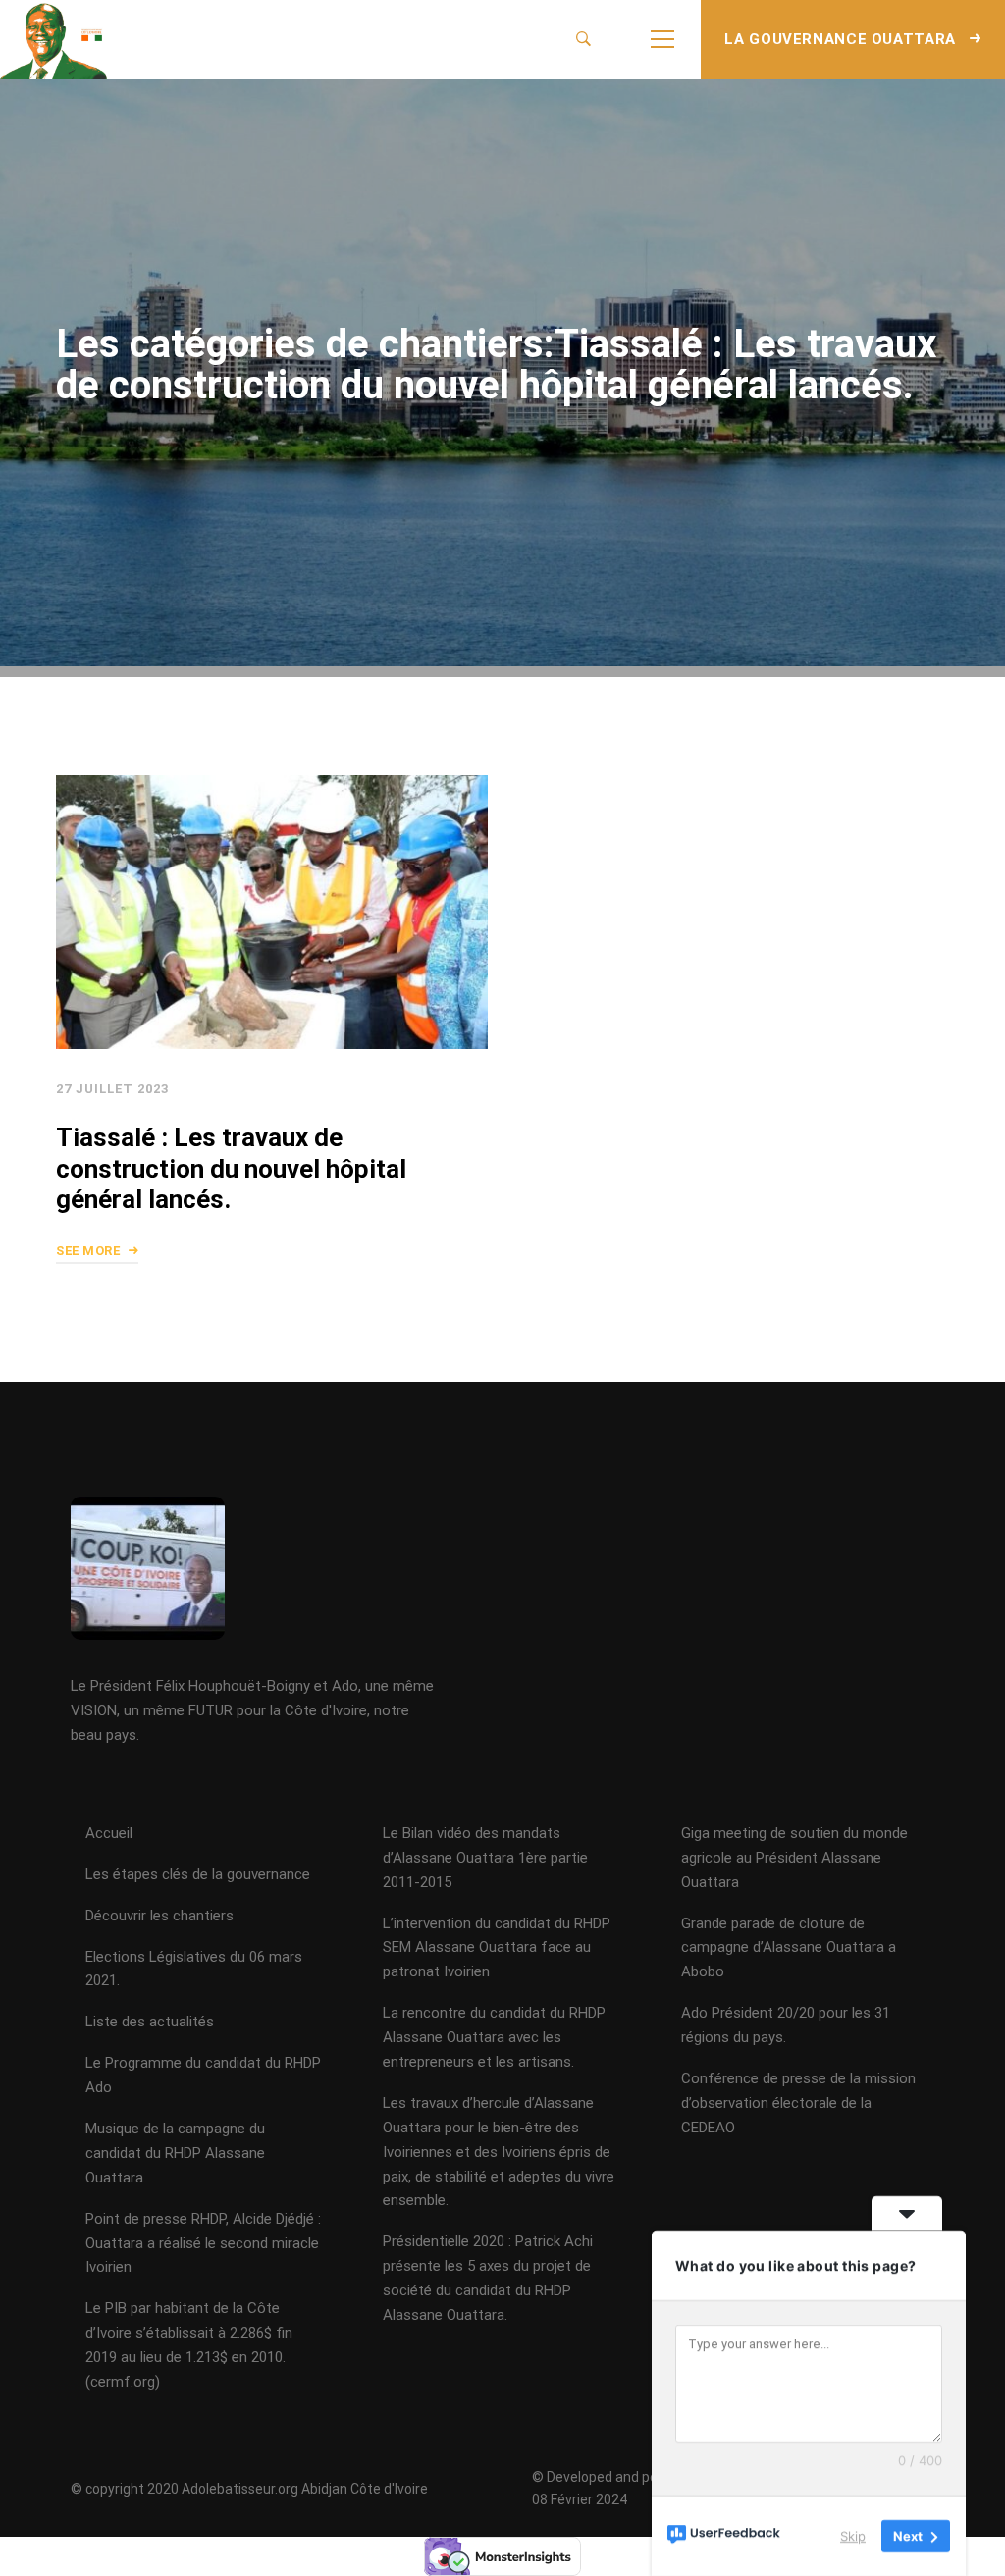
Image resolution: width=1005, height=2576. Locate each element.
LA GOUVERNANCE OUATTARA (842, 39)
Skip (853, 2536)
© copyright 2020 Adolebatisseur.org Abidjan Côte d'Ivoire (249, 2489)
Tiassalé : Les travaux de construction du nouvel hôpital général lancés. (231, 1169)
